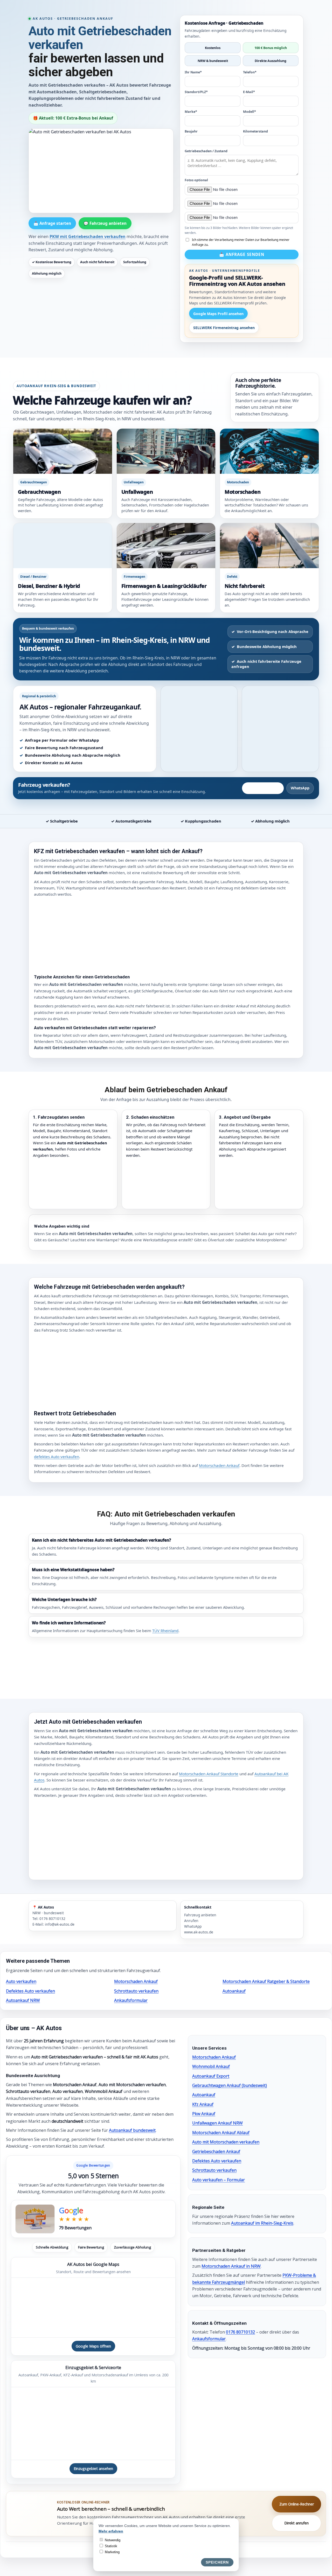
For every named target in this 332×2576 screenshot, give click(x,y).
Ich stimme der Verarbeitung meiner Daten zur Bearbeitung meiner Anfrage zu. (241, 242)
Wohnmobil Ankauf (211, 2066)
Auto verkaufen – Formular (219, 2180)
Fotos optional (196, 180)
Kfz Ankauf (203, 2104)
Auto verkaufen (21, 1981)
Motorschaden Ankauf (219, 1465)
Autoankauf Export (211, 2076)
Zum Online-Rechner (297, 2504)
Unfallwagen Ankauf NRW (217, 2123)
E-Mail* (249, 92)
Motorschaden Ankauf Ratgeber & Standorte (266, 1981)
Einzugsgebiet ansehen (93, 2469)
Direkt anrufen (296, 2523)
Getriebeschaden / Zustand (206, 151)
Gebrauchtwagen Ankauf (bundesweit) (230, 2085)
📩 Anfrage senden (242, 254)
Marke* (191, 112)
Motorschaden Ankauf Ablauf (221, 2133)
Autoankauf (234, 1991)
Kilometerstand (255, 131)
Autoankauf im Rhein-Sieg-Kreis (262, 2223)
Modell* (250, 112)
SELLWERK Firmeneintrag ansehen (224, 328)
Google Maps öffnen (93, 2346)
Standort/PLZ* (196, 92)
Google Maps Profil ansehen (218, 314)
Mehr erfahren (111, 2531)
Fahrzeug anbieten (263, 788)
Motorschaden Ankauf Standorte (209, 1774)
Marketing (112, 2552)
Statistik (110, 2546)
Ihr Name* (193, 72)
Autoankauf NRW (23, 2000)
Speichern (217, 2562)
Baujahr (191, 131)
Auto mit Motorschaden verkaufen (226, 2142)
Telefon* (250, 72)
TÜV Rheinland (165, 1631)
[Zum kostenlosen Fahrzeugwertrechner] (32, 2514)
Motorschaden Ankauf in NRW (231, 2266)
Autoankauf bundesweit (132, 2130)
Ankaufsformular (131, 2000)
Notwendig (112, 2540)
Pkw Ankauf (204, 2114)
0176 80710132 (240, 2332)
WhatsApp (300, 788)
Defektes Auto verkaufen (30, 1991)
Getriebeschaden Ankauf (216, 2152)
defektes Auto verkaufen (57, 1457)
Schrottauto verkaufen (136, 1991)
